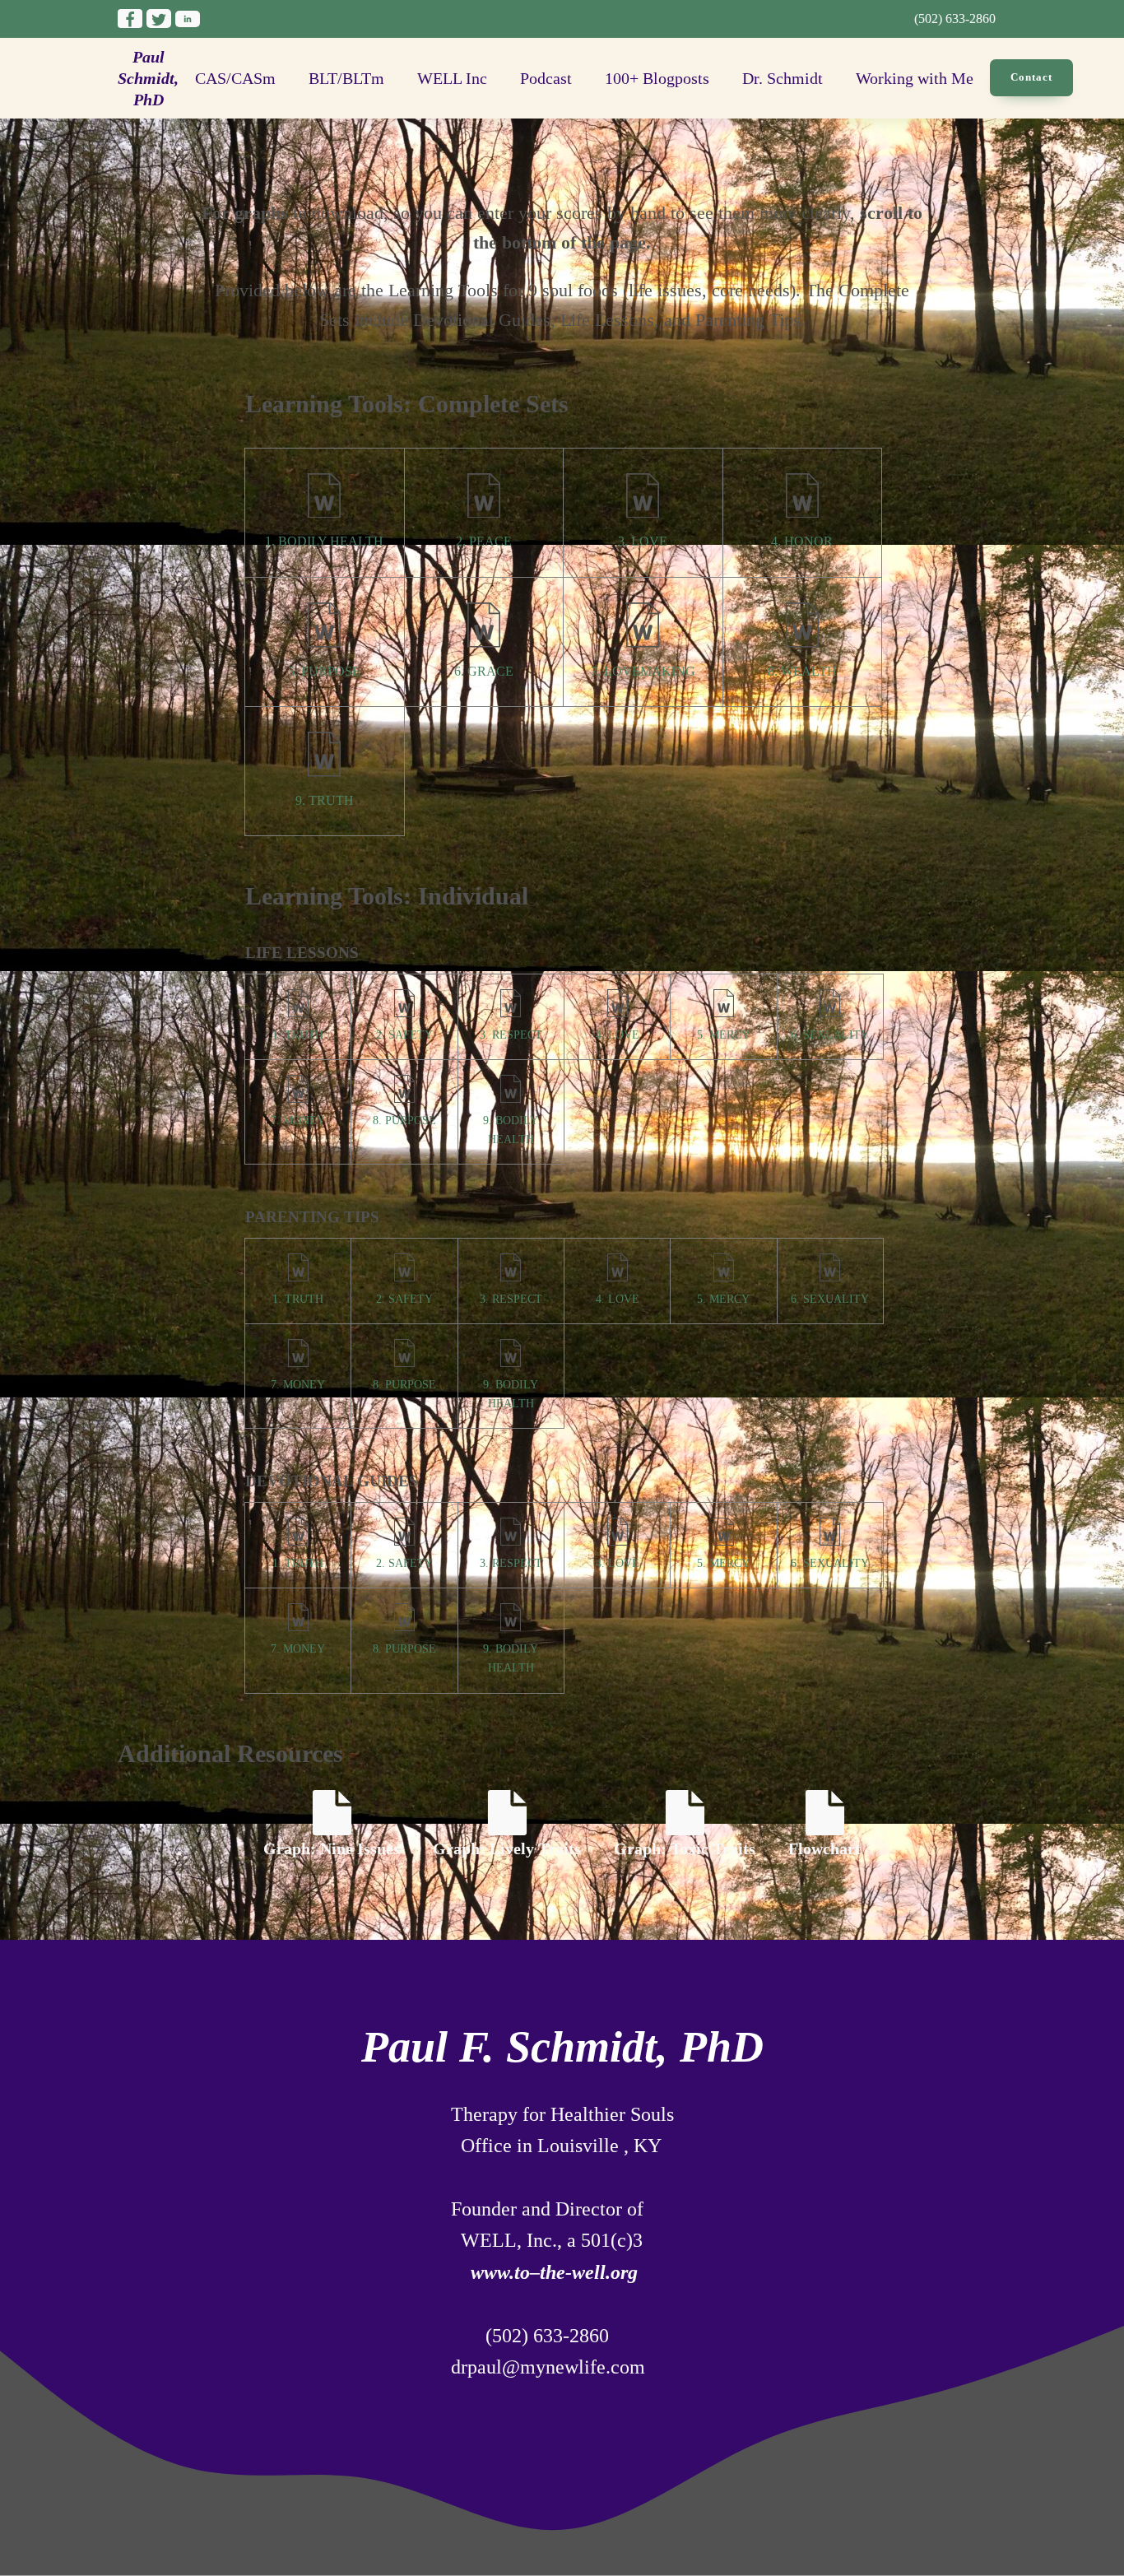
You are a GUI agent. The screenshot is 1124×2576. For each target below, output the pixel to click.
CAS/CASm (235, 78)
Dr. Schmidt (783, 78)
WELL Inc (452, 78)
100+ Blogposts (657, 78)
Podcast (546, 78)
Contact (1031, 77)
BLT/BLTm (346, 78)
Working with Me (915, 78)
